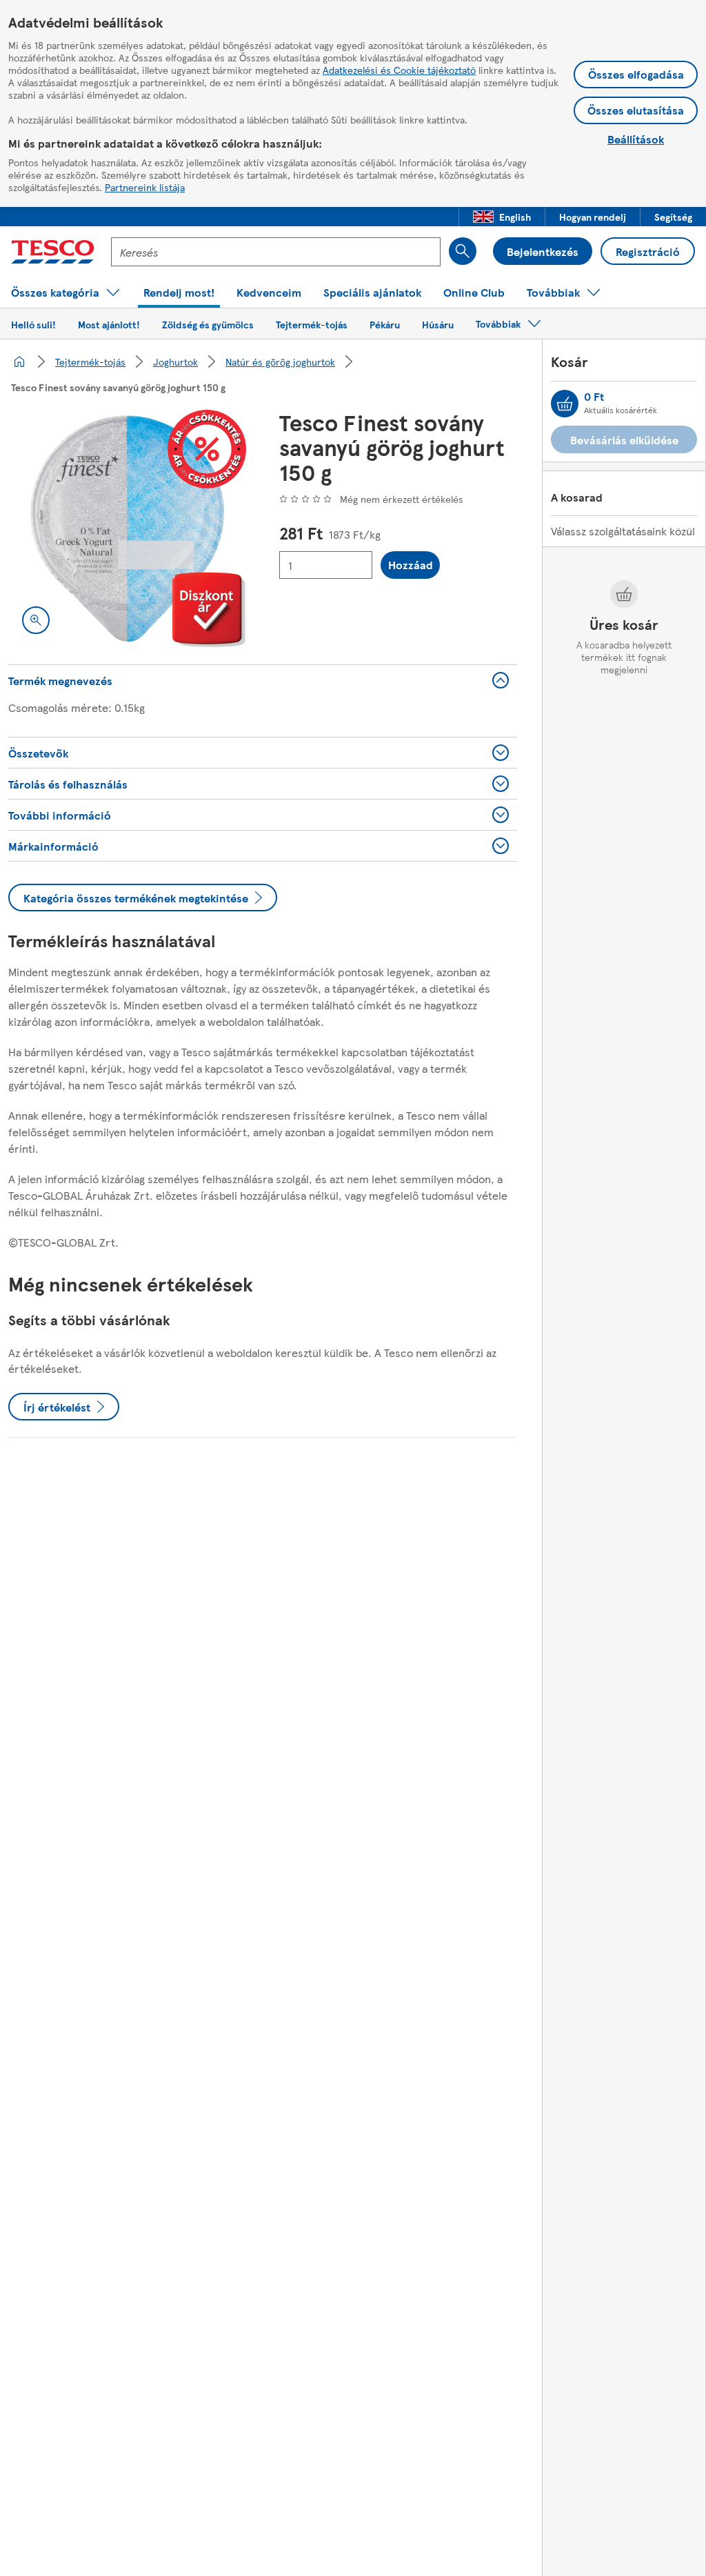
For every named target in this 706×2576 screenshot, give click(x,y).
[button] (502, 217)
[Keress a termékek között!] (463, 251)
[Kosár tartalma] (565, 404)
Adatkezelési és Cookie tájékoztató (399, 70)
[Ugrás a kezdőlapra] (53, 252)
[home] (19, 361)
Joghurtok (175, 361)
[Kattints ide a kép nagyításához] (36, 620)
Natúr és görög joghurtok (280, 361)
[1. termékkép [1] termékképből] (127, 529)
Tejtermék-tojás (90, 361)
